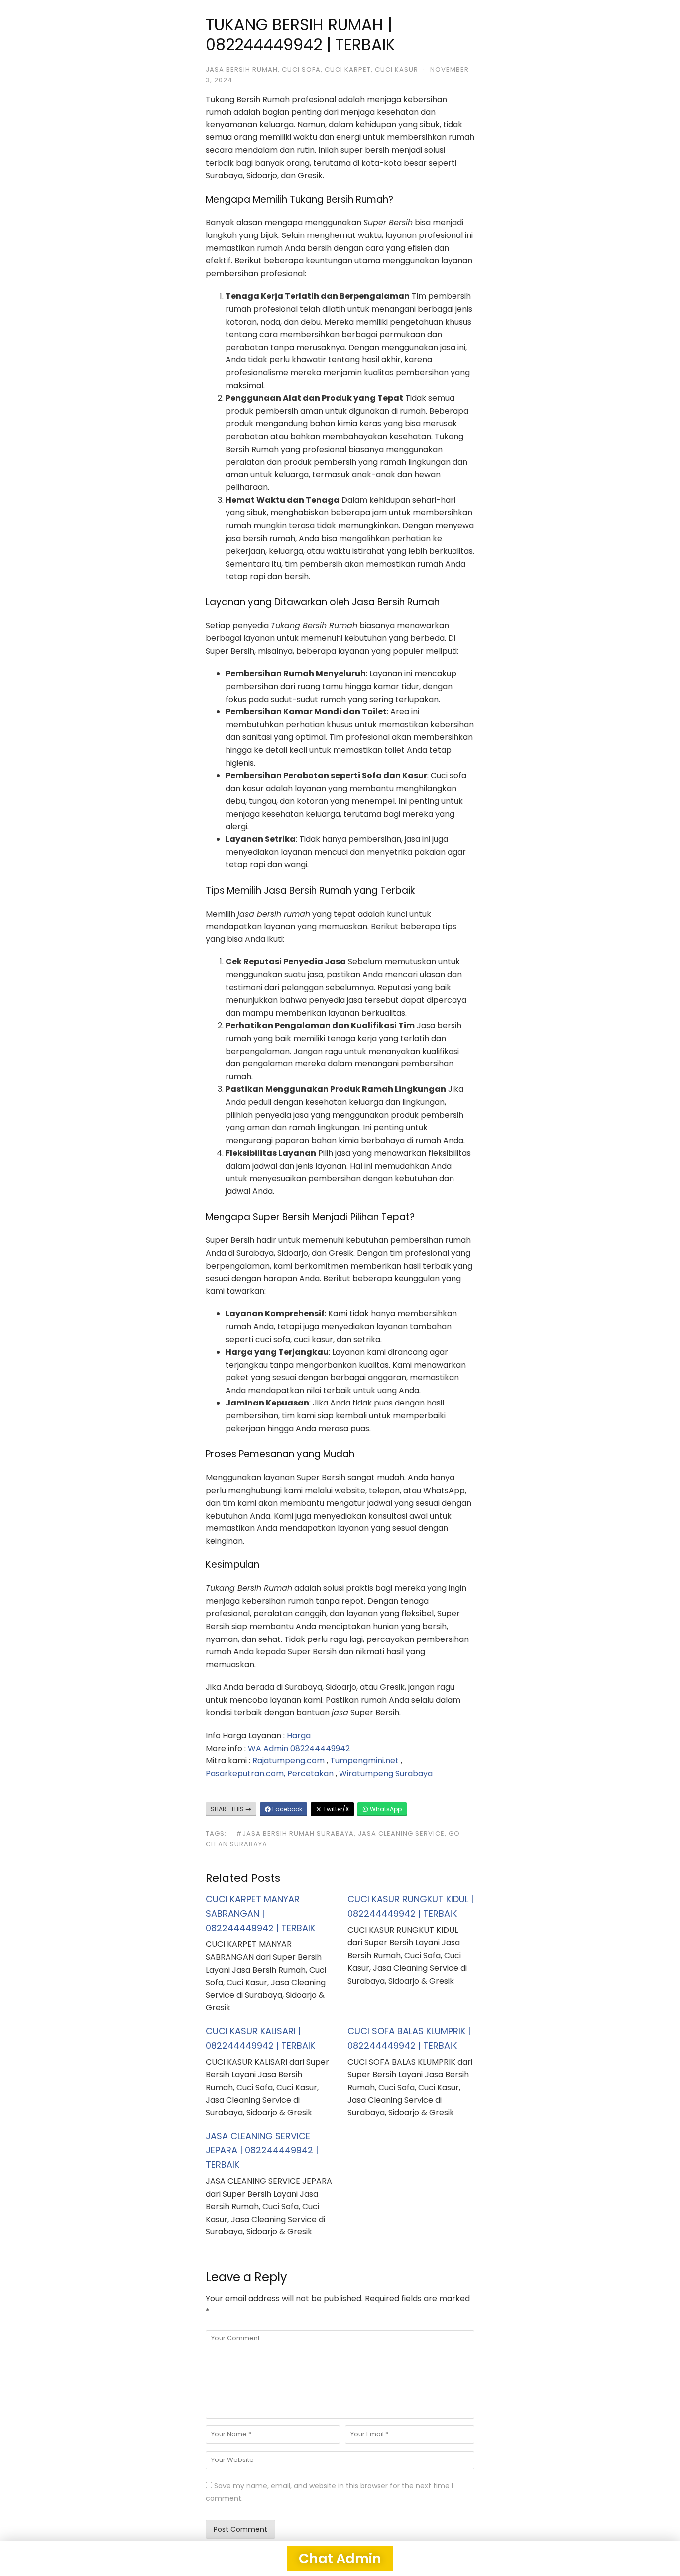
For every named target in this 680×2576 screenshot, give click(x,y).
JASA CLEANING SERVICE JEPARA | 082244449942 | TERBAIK (262, 2151)
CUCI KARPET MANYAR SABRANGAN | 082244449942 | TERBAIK (260, 1914)
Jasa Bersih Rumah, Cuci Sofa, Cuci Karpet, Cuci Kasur (312, 69)
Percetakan (310, 1774)
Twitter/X (335, 1809)
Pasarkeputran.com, (245, 1774)
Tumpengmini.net (364, 1761)
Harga (299, 1735)
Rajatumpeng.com (288, 1761)
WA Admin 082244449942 (299, 1748)
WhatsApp (385, 1809)
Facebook (286, 1809)
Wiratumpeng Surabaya (386, 1774)
